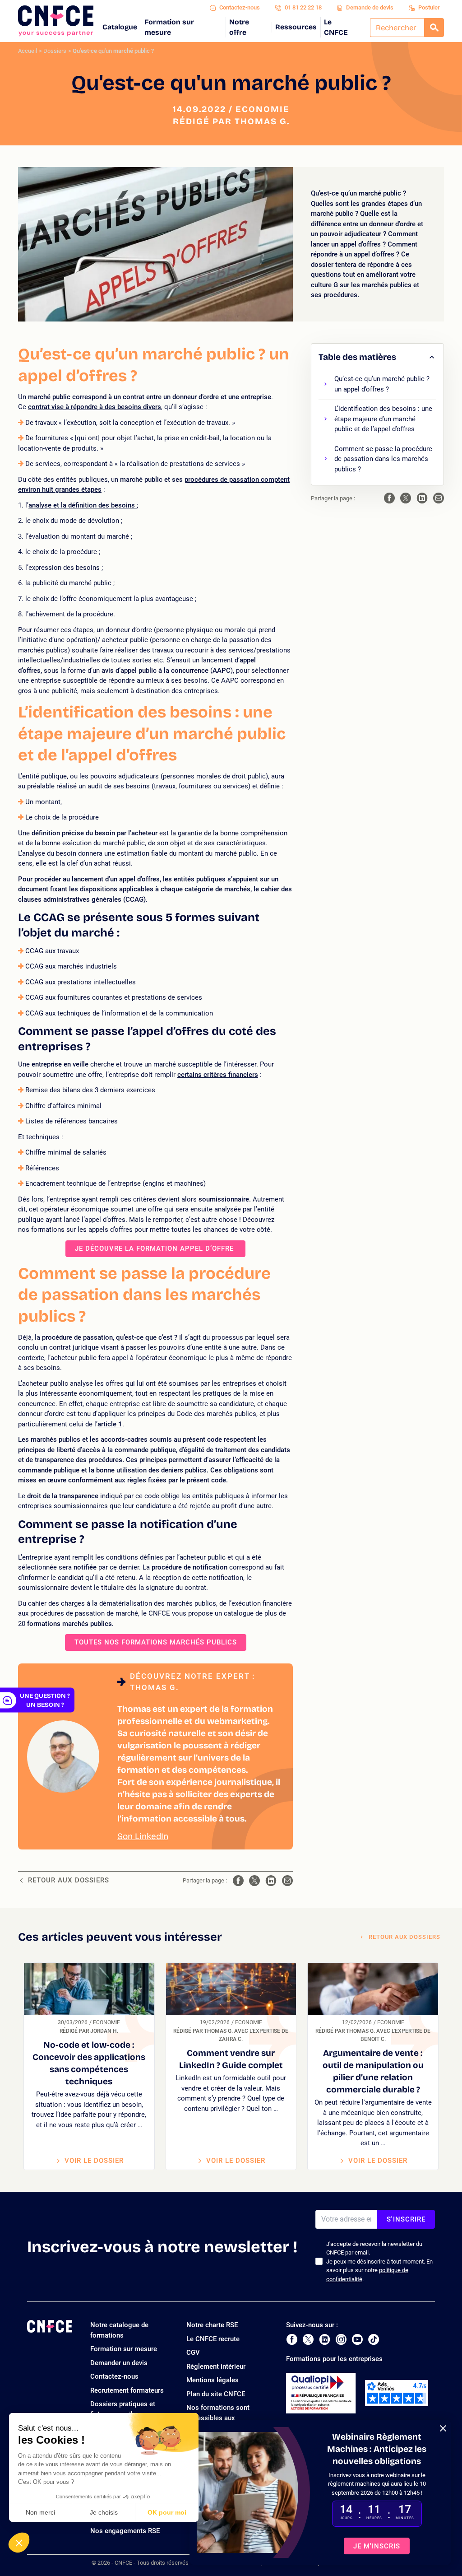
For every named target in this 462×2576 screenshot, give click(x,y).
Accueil (28, 51)
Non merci (40, 2512)
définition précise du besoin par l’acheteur (95, 833)
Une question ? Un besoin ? (45, 1700)
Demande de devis (370, 7)
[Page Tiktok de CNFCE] (374, 2339)
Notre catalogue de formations (119, 2330)
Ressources (296, 27)
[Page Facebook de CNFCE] (292, 2339)
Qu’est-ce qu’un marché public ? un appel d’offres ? (382, 384)
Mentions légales (213, 2380)
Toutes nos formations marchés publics (156, 1642)
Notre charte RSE (212, 2325)
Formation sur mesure (169, 27)
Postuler (429, 7)
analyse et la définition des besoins (83, 505)
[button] (19, 2543)
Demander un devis (119, 2363)
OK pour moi (167, 2512)
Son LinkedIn (143, 1836)
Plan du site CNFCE (216, 2394)
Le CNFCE (336, 27)
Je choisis (104, 2512)
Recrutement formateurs (127, 2390)
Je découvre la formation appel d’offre (155, 1248)
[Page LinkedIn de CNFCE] (325, 2339)
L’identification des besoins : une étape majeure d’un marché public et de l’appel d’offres (383, 419)
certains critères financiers (218, 1075)
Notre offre (239, 27)
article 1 (110, 1424)
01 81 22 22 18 (303, 7)
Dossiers (55, 51)
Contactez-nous (240, 7)
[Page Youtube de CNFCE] (357, 2339)
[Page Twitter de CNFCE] (308, 2339)
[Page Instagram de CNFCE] (341, 2339)
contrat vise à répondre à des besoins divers (95, 407)
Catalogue (120, 27)
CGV (193, 2352)
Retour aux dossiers (69, 1880)
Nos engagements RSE (125, 2531)
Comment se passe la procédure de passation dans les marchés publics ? (383, 459)
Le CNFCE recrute (213, 2339)
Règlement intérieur (216, 2366)
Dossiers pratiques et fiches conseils (123, 2409)
